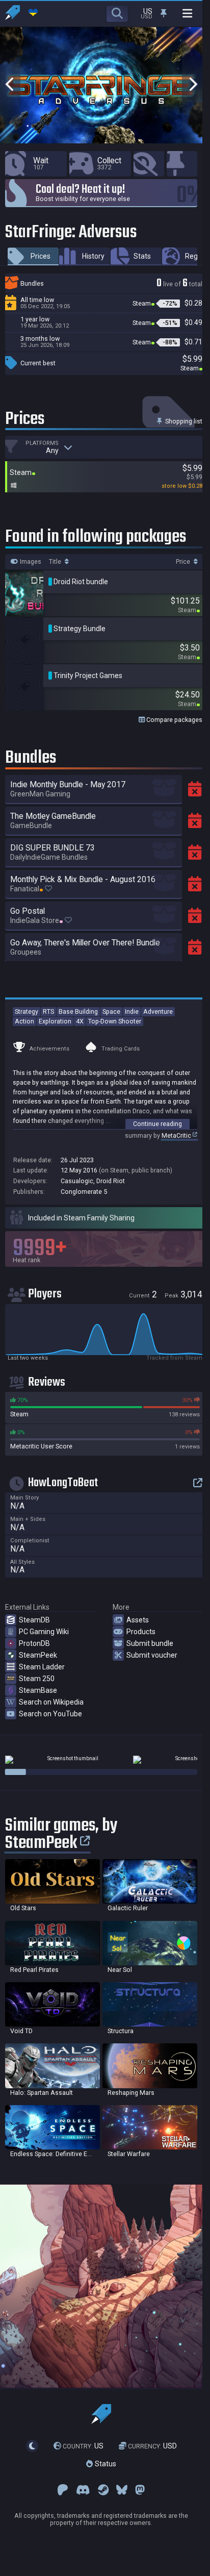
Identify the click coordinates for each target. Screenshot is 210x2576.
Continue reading (157, 1124)
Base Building (78, 1011)
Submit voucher (152, 1655)
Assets (138, 1620)
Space (111, 1011)
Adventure (158, 1011)
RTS (48, 1011)
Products (141, 1632)
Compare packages (174, 720)
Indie (132, 1011)
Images (30, 562)
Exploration (55, 1021)
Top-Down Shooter (115, 1021)
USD (152, 2446)
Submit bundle (150, 1643)
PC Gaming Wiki (44, 1632)
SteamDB (34, 1620)
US (83, 2446)
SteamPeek (38, 1655)
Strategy (27, 1011)
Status (104, 2464)
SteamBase (38, 1690)
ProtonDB (34, 1643)
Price (184, 562)
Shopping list (183, 421)
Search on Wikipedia (51, 1702)
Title (56, 562)
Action (24, 1021)
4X (80, 1021)
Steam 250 (37, 1679)
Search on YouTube (50, 1714)
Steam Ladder (42, 1667)
